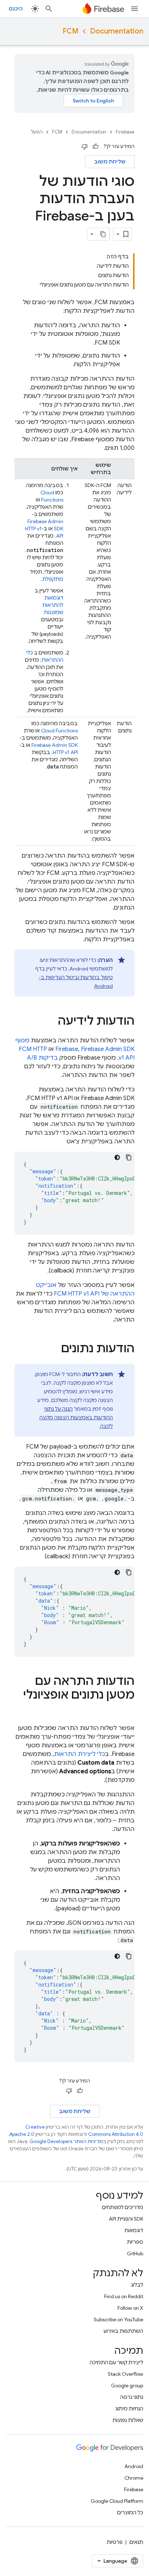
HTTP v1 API (65, 752)
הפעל (37, 132)
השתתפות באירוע (123, 2331)
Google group (127, 2386)
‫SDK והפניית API (126, 2219)
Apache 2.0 (22, 2134)
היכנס (16, 9)
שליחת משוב (110, 162)
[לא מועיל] (85, 146)
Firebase (125, 132)
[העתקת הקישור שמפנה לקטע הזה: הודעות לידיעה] (51, 1022)
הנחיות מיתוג (129, 2409)
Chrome (134, 2478)
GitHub (135, 2253)
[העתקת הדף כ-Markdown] (103, 234)
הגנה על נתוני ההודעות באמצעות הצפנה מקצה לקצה (76, 1418)
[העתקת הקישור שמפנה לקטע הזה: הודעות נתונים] (54, 1349)
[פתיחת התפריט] (135, 9)
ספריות (135, 2242)
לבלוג (137, 2285)
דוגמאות (134, 2230)
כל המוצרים (130, 2513)
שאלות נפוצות (128, 2420)
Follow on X (130, 2308)
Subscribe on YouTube (118, 2319)
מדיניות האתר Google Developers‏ (66, 2141)
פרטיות (115, 2542)
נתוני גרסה (132, 2397)
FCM (71, 31)
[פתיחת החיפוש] (49, 9)
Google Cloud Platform (117, 2501)
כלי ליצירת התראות (79, 1754)
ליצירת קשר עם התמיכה (116, 2362)
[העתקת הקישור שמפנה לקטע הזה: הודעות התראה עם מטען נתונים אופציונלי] (127, 1709)
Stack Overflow (125, 2374)
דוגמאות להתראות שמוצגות (53, 605)
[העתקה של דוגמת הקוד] (129, 1157)
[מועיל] (95, 146)
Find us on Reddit (124, 2296)
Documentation (117, 31)
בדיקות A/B (42, 1058)
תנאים (136, 2542)
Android (134, 2466)
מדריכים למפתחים (123, 2207)
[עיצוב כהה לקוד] (117, 1157)
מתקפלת (53, 579)
